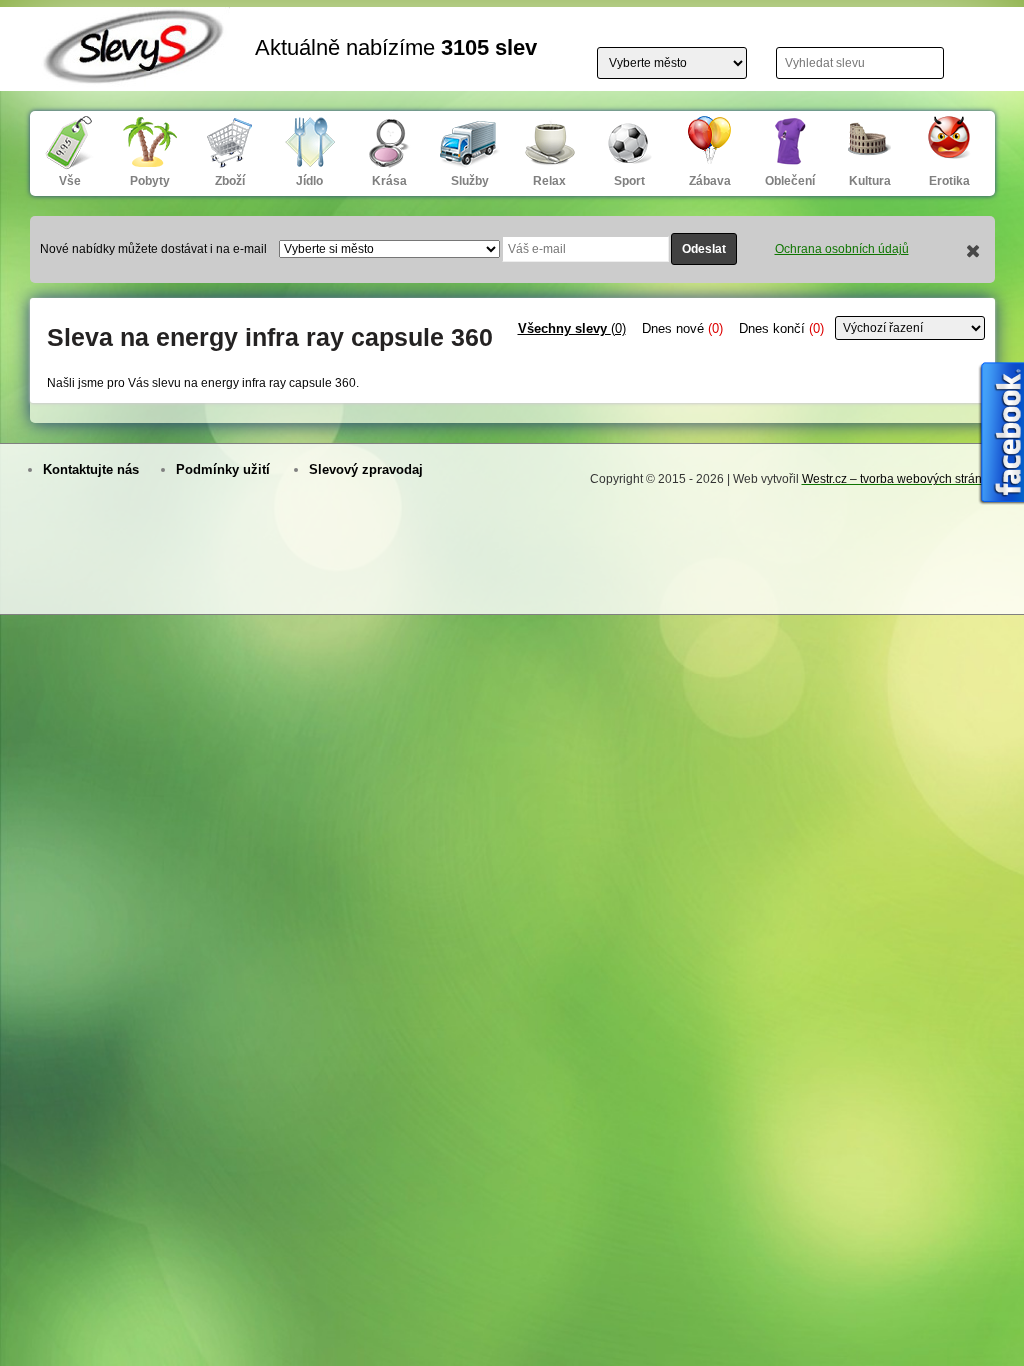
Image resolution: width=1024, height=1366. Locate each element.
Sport (629, 181)
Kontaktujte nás (91, 469)
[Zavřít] (973, 253)
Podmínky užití (223, 469)
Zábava (710, 181)
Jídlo (309, 181)
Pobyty (150, 181)
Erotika (949, 181)
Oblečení (790, 181)
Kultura (870, 181)
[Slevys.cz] (135, 72)
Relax (549, 181)
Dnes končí (781, 328)
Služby (470, 181)
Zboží (230, 181)
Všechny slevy (572, 328)
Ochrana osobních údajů (842, 249)
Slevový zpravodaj (366, 469)
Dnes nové (682, 328)
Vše (70, 181)
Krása (389, 181)
